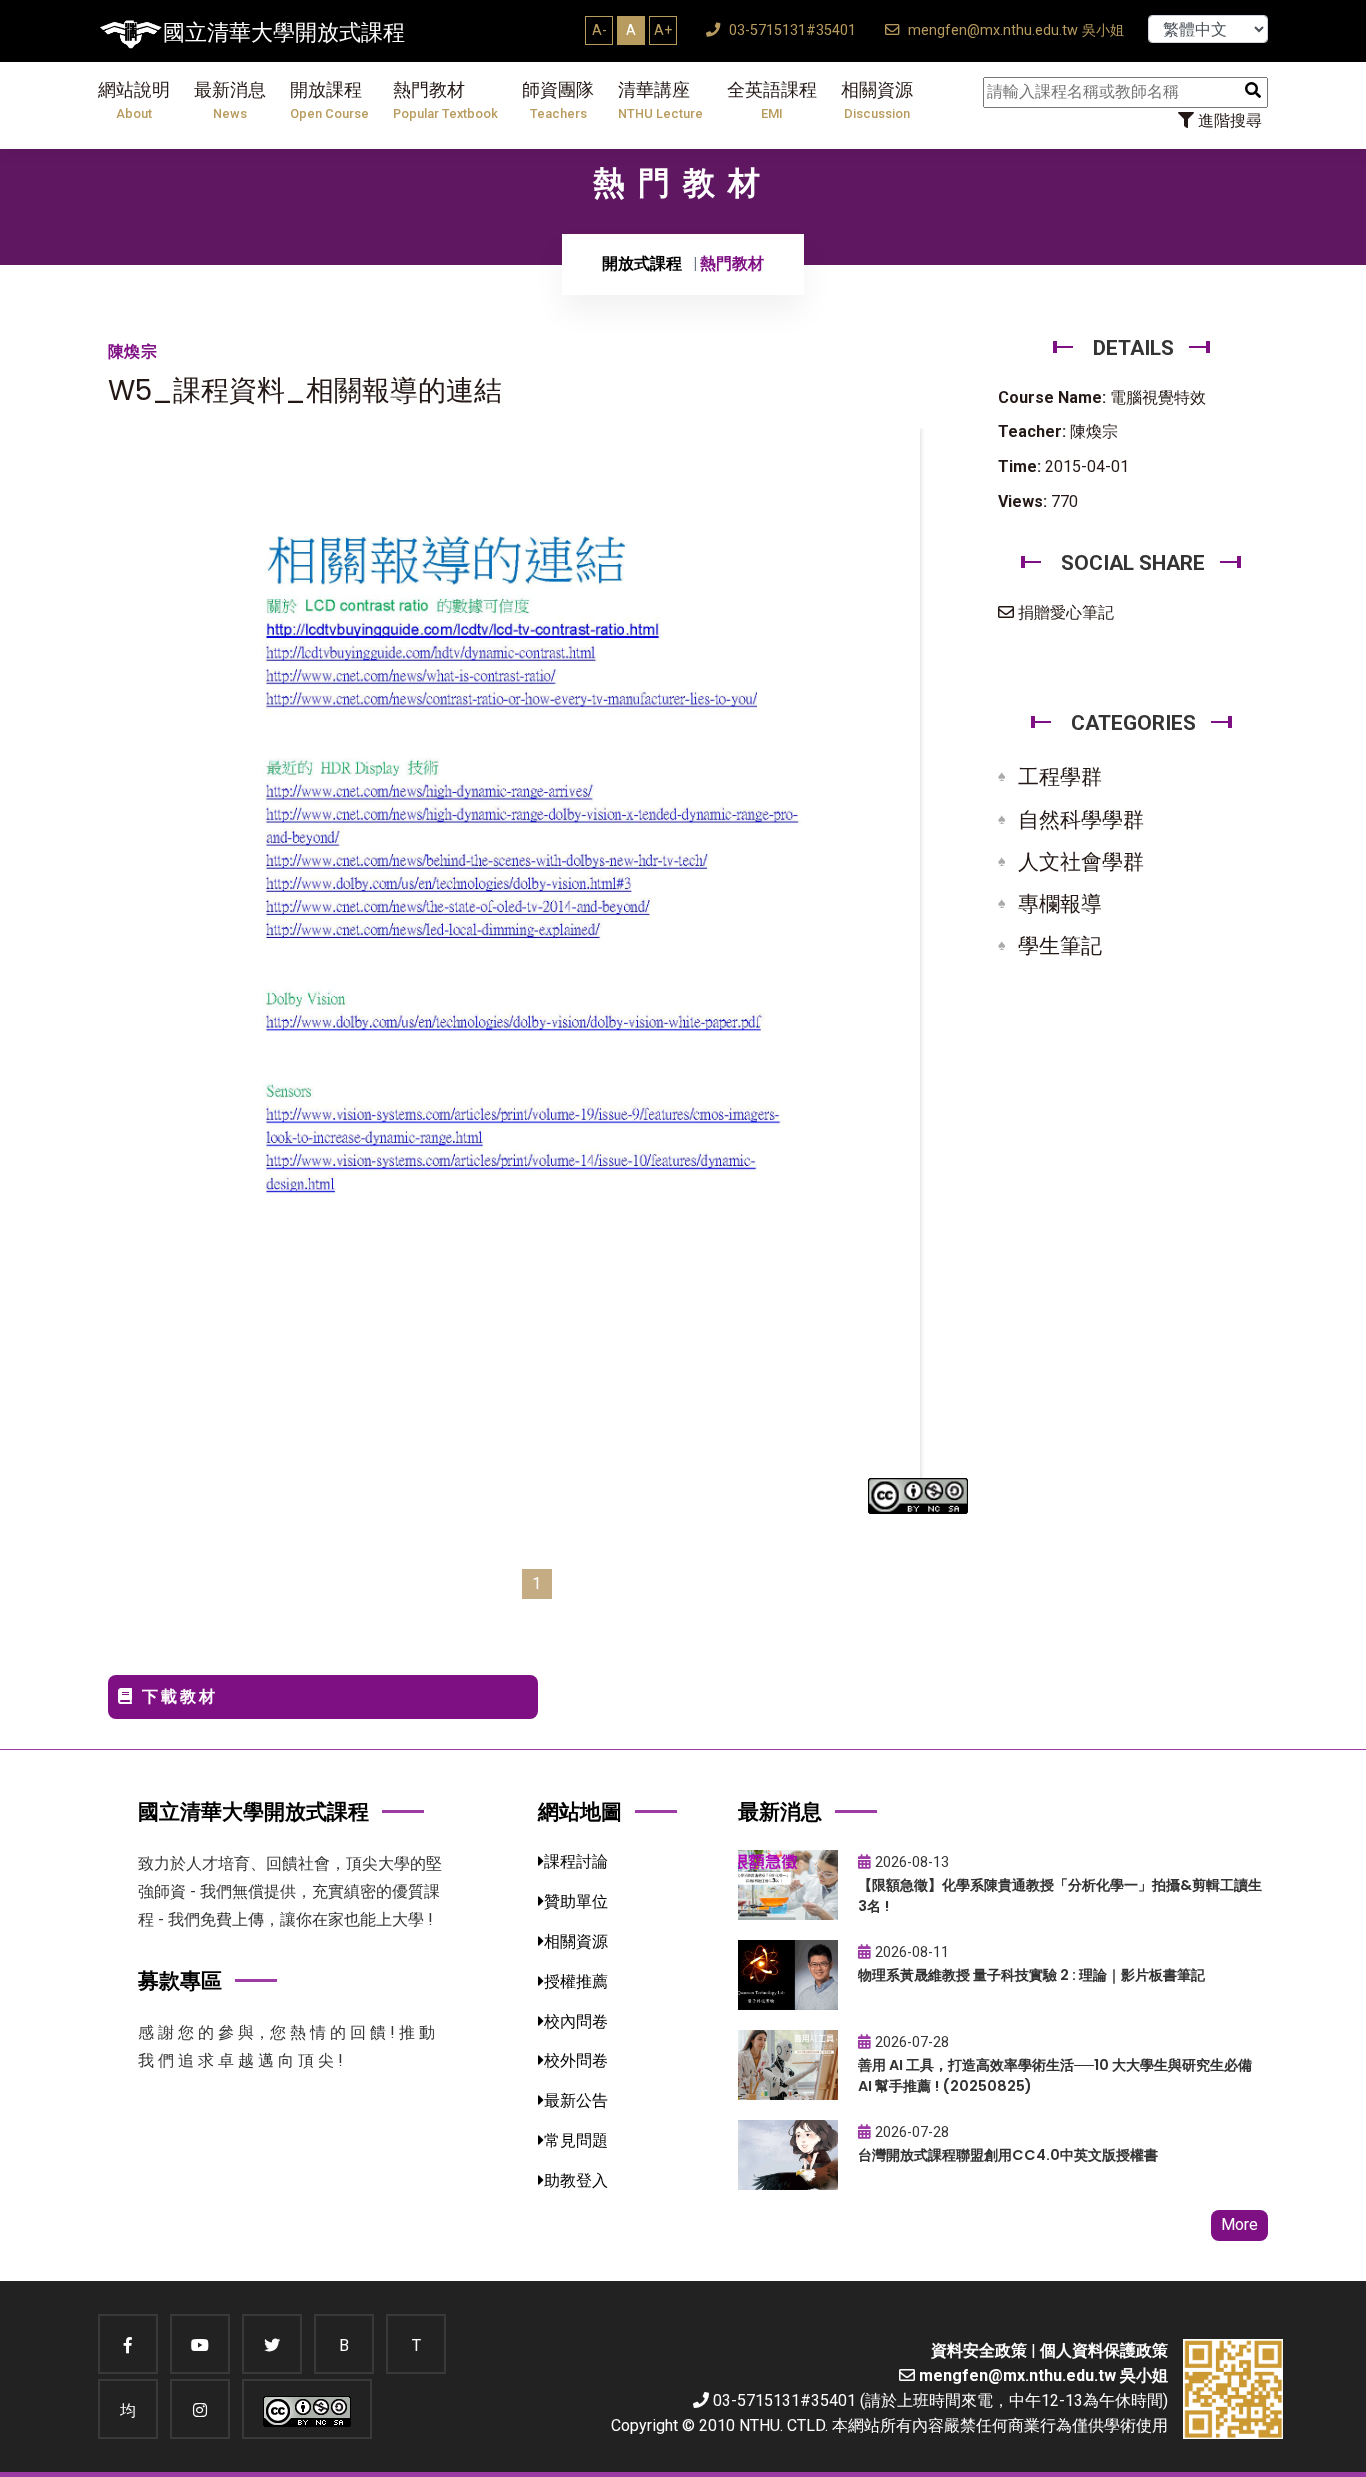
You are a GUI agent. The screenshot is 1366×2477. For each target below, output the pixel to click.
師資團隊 (558, 100)
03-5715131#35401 (790, 30)
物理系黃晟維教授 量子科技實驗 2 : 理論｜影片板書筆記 (1031, 1975)
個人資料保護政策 (1104, 2350)
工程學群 (1060, 777)
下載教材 (176, 1696)
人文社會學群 (1081, 862)
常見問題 (576, 2140)
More (1239, 2224)
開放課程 (329, 100)
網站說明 (134, 100)
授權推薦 (576, 1981)
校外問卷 (576, 2060)
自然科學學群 (1081, 820)
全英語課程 (772, 100)
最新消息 (230, 100)
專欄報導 (1060, 904)
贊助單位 (576, 1901)
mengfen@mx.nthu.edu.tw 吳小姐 (1014, 30)
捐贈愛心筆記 (1064, 612)
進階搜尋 (1228, 120)
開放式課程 (642, 263)
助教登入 (576, 2180)
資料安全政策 (979, 2350)
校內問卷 (576, 2021)
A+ (663, 30)
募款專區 (180, 1980)
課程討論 (576, 1861)
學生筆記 (1060, 946)
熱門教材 (445, 100)
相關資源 (877, 100)
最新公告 (576, 2100)
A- (599, 30)
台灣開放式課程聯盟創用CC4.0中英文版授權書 (1008, 2155)
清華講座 (660, 100)
